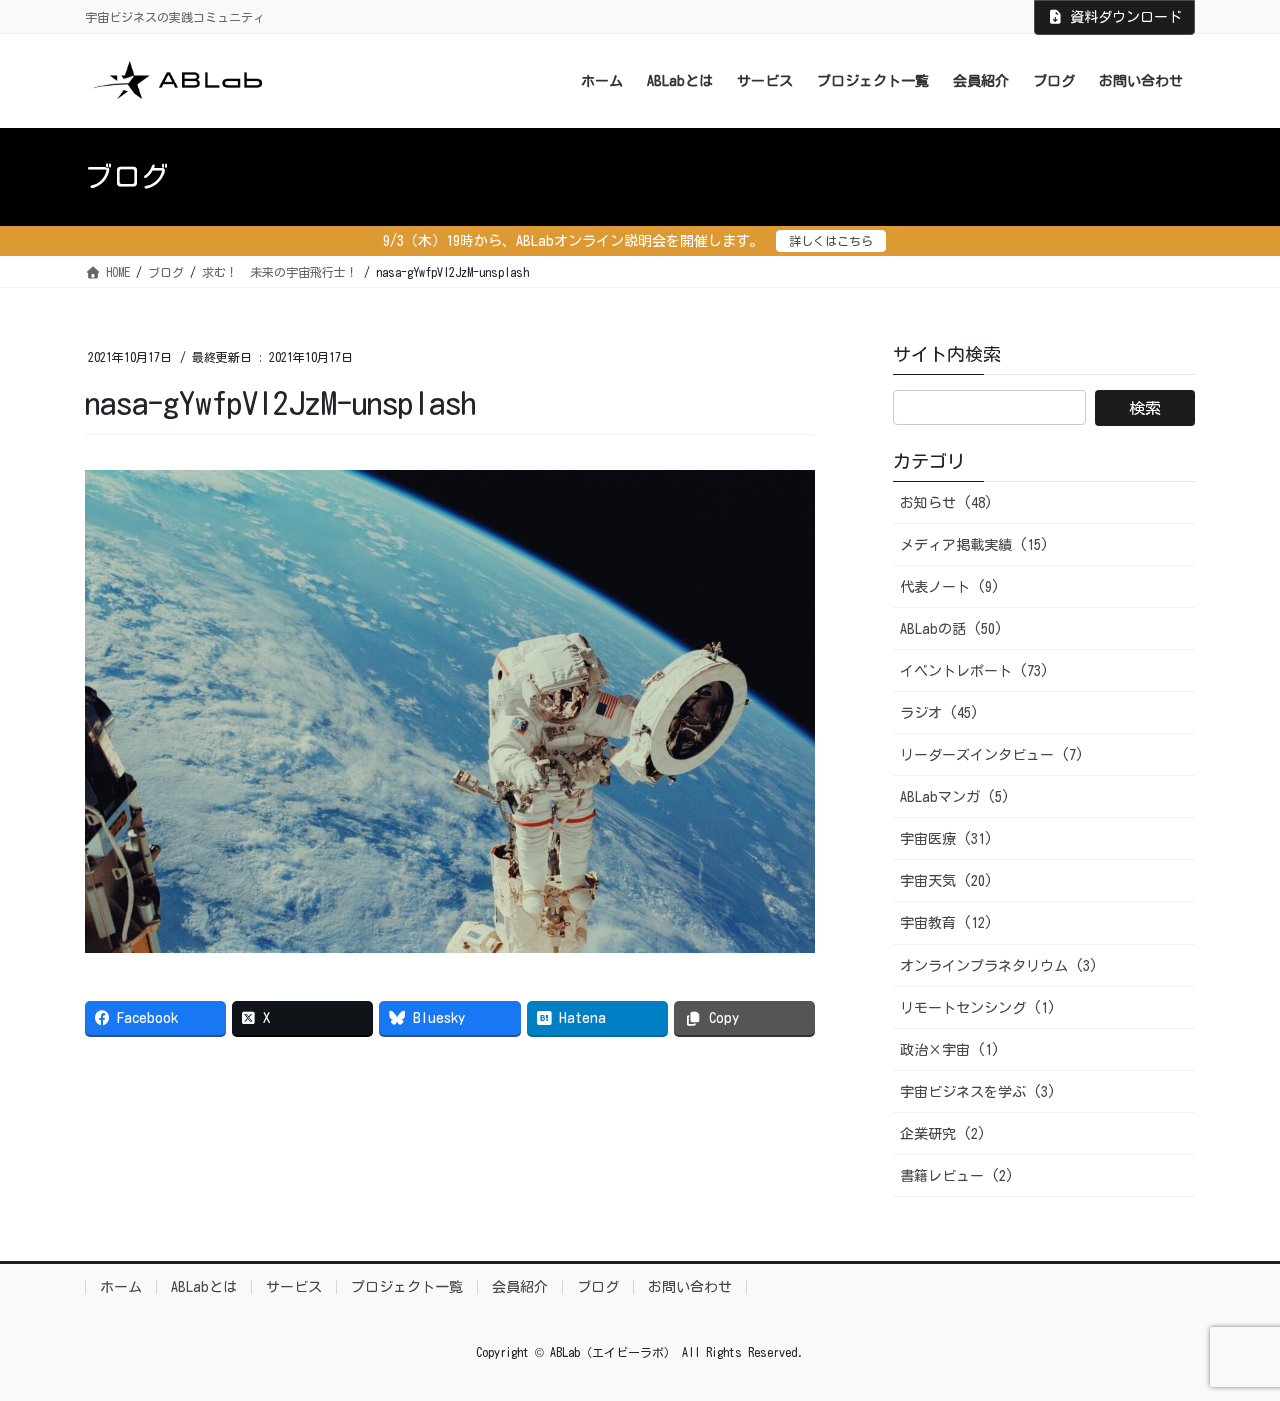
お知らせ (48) (946, 503)
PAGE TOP (1230, 1342)
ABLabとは (204, 1287)
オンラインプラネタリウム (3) (999, 966)
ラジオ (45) (939, 713)
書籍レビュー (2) (957, 1176)
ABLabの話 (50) (951, 629)
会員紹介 (520, 1287)
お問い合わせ (690, 1287)
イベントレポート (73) (974, 671)
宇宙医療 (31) (946, 839)
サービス (294, 1287)
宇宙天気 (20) (946, 881)
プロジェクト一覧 (407, 1287)
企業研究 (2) (943, 1134)
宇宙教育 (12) (946, 923)
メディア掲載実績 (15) (974, 545)
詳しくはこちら (831, 241)
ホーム (121, 1287)
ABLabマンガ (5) (955, 797)
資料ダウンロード (1126, 17)
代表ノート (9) (950, 587)
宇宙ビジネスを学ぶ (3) (978, 1092)
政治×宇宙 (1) (950, 1050)
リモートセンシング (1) (978, 1008)
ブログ (598, 1287)
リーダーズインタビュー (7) (992, 755)
